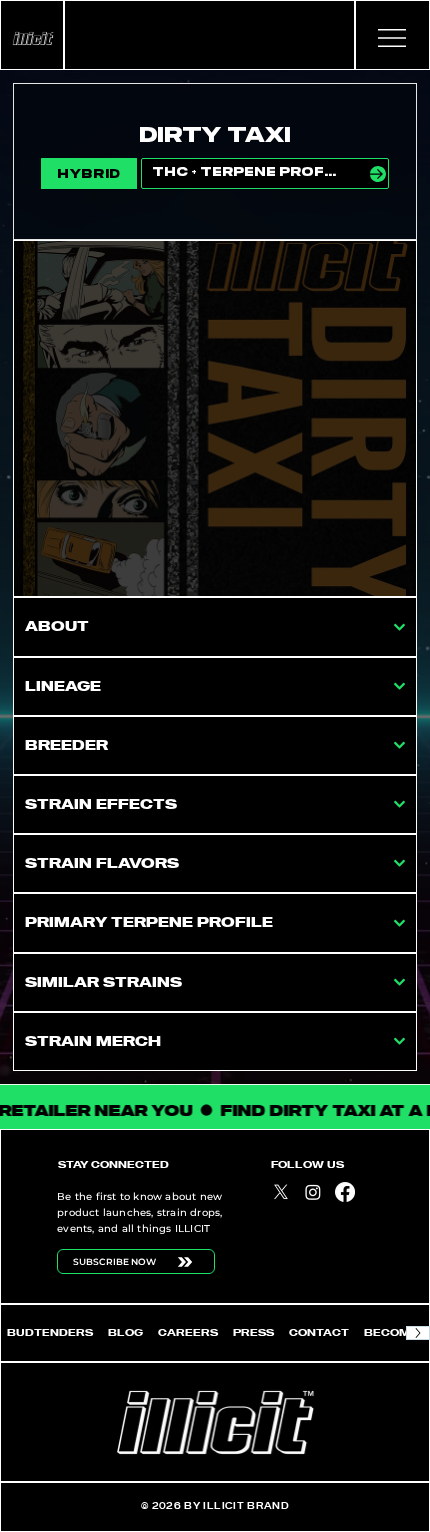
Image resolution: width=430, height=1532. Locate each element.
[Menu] (393, 38)
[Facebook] (345, 1192)
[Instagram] (313, 1192)
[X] (281, 1192)
